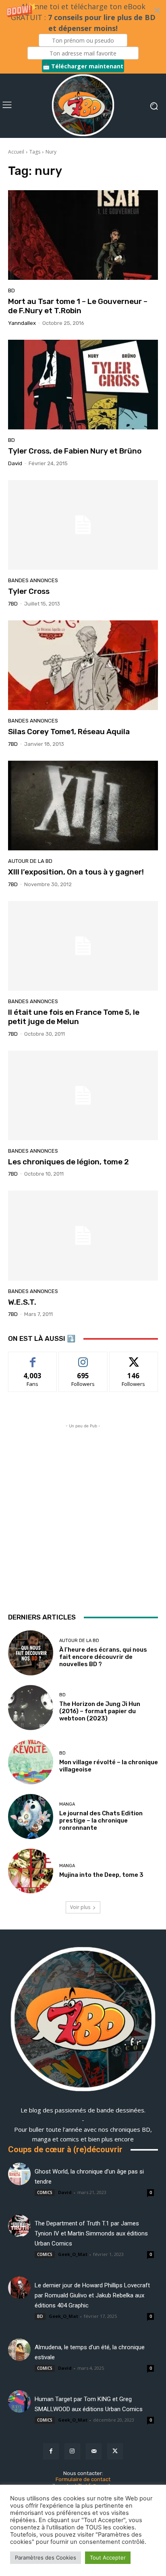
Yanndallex (22, 323)
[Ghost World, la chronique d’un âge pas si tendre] (19, 2174)
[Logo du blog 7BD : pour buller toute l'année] (83, 106)
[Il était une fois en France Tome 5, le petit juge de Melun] (83, 946)
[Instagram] (72, 2451)
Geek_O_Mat (73, 2254)
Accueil (16, 152)
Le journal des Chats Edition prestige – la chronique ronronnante (101, 1821)
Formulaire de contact (83, 2479)
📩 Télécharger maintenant (83, 66)
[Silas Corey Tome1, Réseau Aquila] (83, 665)
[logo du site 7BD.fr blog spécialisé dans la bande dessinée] (83, 2020)
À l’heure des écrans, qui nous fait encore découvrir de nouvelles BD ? (103, 1657)
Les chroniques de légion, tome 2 (68, 1162)
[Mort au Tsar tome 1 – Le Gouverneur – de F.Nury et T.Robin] (83, 235)
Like (33, 1358)
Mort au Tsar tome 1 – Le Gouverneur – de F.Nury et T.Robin (78, 306)
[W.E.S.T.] (83, 1235)
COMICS (45, 2192)
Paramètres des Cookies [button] (46, 2558)
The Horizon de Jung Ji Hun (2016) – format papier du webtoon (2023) (100, 1711)
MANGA (67, 1804)
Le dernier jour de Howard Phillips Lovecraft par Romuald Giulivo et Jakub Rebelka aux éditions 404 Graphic (92, 2295)
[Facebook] (51, 2451)
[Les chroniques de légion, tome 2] (83, 1095)
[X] (115, 2451)
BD (11, 290)
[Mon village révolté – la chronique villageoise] (31, 1762)
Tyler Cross (29, 591)
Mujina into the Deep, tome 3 (101, 1875)
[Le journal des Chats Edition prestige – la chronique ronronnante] (31, 1817)
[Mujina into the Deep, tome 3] (31, 1871)
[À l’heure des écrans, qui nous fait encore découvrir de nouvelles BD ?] (31, 1653)
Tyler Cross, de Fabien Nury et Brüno (75, 451)
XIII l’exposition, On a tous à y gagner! (76, 872)
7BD (13, 604)
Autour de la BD (30, 861)
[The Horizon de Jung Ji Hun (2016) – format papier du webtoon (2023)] (31, 1708)
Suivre (83, 1358)
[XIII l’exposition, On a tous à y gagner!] (83, 806)
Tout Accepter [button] (108, 2558)
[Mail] (94, 2451)
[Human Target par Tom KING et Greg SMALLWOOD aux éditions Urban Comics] (19, 2402)
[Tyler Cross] (83, 525)
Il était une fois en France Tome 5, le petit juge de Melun (74, 1017)
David (15, 463)
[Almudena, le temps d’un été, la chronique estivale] (19, 2350)
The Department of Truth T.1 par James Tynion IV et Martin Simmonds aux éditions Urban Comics (91, 2233)
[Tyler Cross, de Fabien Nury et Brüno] (83, 385)
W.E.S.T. (22, 1302)
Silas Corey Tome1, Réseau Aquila (69, 732)
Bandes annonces (33, 580)
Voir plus (80, 1907)
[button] (83, 37)
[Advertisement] (83, 1513)
